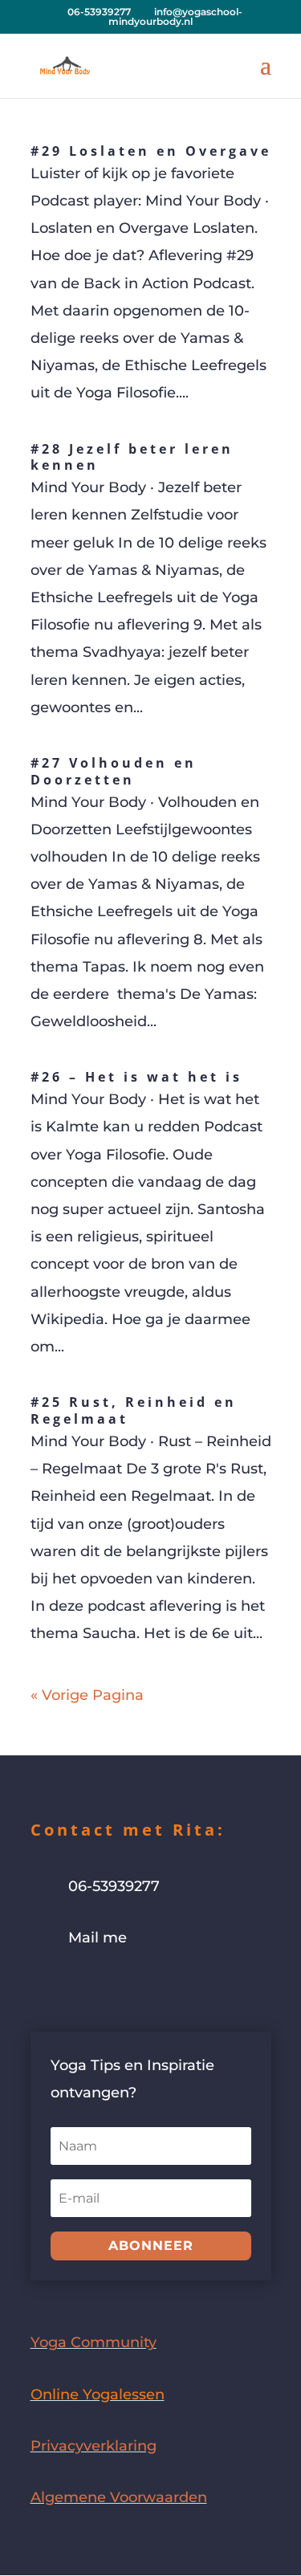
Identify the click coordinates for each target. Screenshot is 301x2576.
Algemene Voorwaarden (119, 2497)
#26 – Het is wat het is (136, 1077)
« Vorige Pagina (87, 1695)
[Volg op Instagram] (75, 1988)
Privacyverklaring (94, 2446)
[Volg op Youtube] (108, 1988)
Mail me (98, 1938)
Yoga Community (94, 2342)
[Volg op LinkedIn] (140, 1988)
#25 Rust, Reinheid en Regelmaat (134, 1410)
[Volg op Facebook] (43, 1988)
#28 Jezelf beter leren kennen (132, 457)
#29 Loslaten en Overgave (151, 151)
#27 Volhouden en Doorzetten (114, 771)
